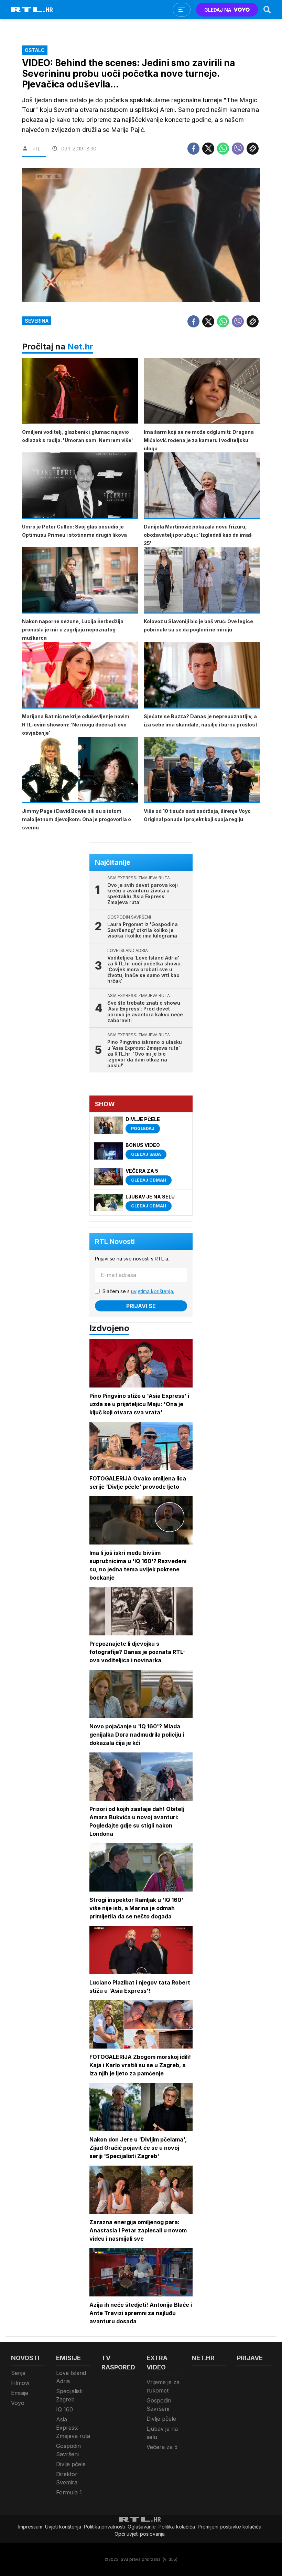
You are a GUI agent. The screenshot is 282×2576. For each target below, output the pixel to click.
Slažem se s (138, 1291)
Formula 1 (69, 2492)
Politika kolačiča (177, 2527)
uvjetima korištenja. (153, 1291)
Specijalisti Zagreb (69, 2395)
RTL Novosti (115, 1242)
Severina (37, 321)
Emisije (20, 2393)
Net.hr (80, 347)
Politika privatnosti (104, 2527)
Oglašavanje (142, 2527)
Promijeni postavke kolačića (230, 2527)
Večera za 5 (162, 2447)
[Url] (253, 149)
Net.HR (203, 2358)
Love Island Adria (71, 2377)
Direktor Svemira (67, 2478)
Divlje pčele (71, 2464)
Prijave (250, 2358)
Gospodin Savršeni (68, 2450)
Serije (18, 2373)
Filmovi (20, 2383)
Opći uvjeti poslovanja (140, 2534)
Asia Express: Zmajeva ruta (73, 2428)
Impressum (30, 2527)
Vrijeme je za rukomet (163, 2386)
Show (105, 1104)
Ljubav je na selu (162, 2433)
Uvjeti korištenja (63, 2527)
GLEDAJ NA (218, 10)
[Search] (267, 10)
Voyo (18, 2403)
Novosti (25, 2358)
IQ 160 (64, 2409)
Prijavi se (141, 1306)
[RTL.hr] (32, 10)
